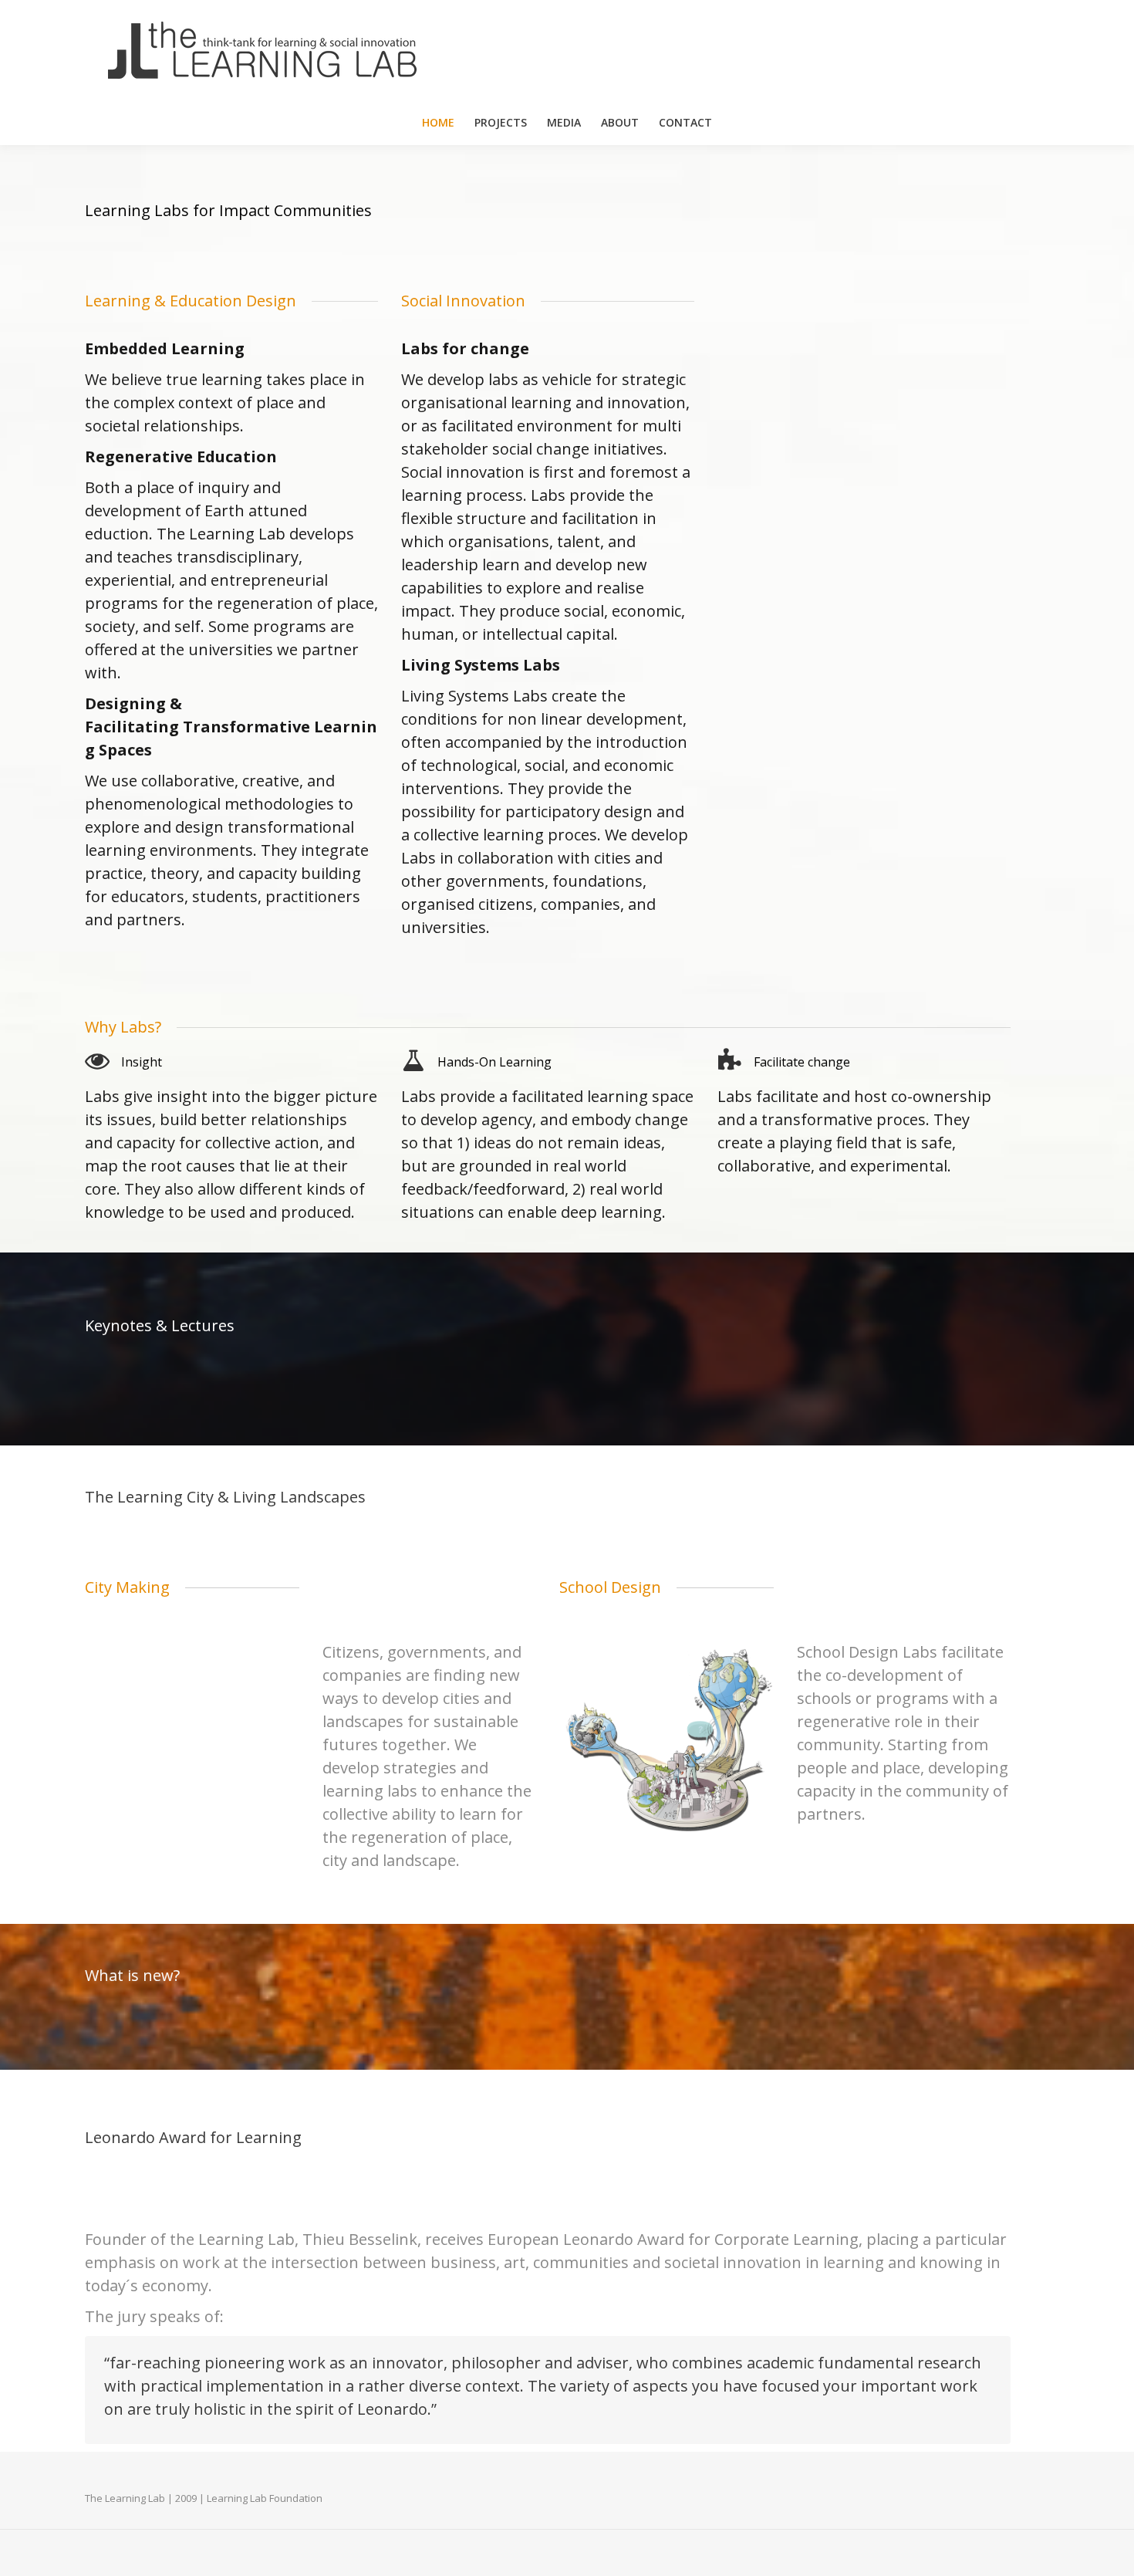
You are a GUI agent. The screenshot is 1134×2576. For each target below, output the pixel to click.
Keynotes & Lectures (160, 1325)
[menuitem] (438, 123)
